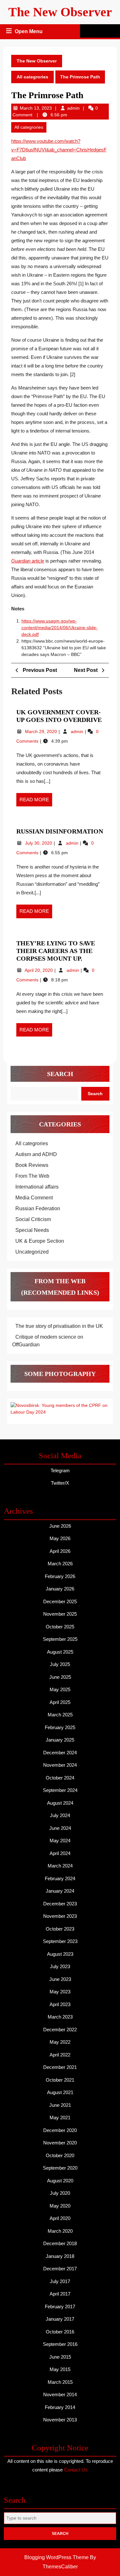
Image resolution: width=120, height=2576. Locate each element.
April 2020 (60, 2218)
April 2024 (60, 1853)
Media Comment (34, 1198)
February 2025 (60, 1727)
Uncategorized (32, 1252)
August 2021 (60, 2092)
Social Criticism (33, 1219)
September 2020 (60, 2168)
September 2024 (60, 1790)
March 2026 (60, 1564)
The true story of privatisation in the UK (59, 1326)
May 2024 (60, 1841)
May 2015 (60, 2369)
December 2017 (60, 2269)
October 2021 (60, 2080)
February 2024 (60, 1878)
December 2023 (60, 1904)
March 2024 (60, 1866)
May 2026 (60, 1538)
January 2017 (60, 2319)
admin (73, 108)
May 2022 (60, 2042)
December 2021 (60, 2067)
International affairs (37, 1187)
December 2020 (60, 2130)
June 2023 (60, 1979)
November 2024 (60, 1765)
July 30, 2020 (39, 843)
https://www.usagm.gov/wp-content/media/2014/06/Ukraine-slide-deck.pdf (60, 628)
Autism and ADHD (36, 1154)
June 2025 (60, 1677)
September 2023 (60, 1941)
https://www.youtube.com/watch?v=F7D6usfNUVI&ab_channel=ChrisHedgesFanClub (59, 150)
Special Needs (32, 1230)
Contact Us (76, 2470)
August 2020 (60, 2181)
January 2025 (60, 1740)
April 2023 (60, 2004)
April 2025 (60, 1702)
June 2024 (60, 1828)
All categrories (32, 77)
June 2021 (60, 2105)
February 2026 (60, 1576)
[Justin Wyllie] (60, 1408)
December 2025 (60, 1601)
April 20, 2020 (39, 970)
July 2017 (60, 2281)
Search (60, 1074)
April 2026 (60, 1551)
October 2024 (60, 1778)
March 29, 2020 (42, 731)
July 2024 (60, 1815)
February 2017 (60, 2307)
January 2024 (60, 1891)
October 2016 (60, 2332)
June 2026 (60, 1526)
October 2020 (60, 2155)
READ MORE (36, 802)
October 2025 (60, 1627)
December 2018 (60, 2243)
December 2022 (60, 2030)
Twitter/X (60, 1483)
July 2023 (60, 1966)
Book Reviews (32, 1165)
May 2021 (60, 2118)
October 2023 (60, 1929)
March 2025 (60, 1715)
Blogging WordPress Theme (56, 2557)
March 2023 (60, 2017)
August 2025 (60, 1652)
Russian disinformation (60, 831)
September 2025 (60, 1639)
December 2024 (60, 1753)
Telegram (60, 1470)
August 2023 (60, 1954)
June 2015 (60, 2357)
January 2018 (60, 2256)
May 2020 (60, 2206)
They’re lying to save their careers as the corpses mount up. (56, 951)
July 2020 (60, 2193)
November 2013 (60, 2420)
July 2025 (60, 1664)
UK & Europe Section (40, 1241)
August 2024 (60, 1803)
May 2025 (60, 1689)
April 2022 (60, 2055)
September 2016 (60, 2344)
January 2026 (60, 1589)
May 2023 (60, 1992)
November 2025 (60, 1614)
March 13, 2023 (36, 108)
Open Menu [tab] (29, 32)
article (28, 561)
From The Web (32, 1176)
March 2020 (60, 2231)
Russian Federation (38, 1208)
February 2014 (60, 2407)
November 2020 (60, 2143)
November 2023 (60, 1916)
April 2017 (60, 2294)
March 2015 (60, 2382)
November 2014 (60, 2394)
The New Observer (60, 12)
